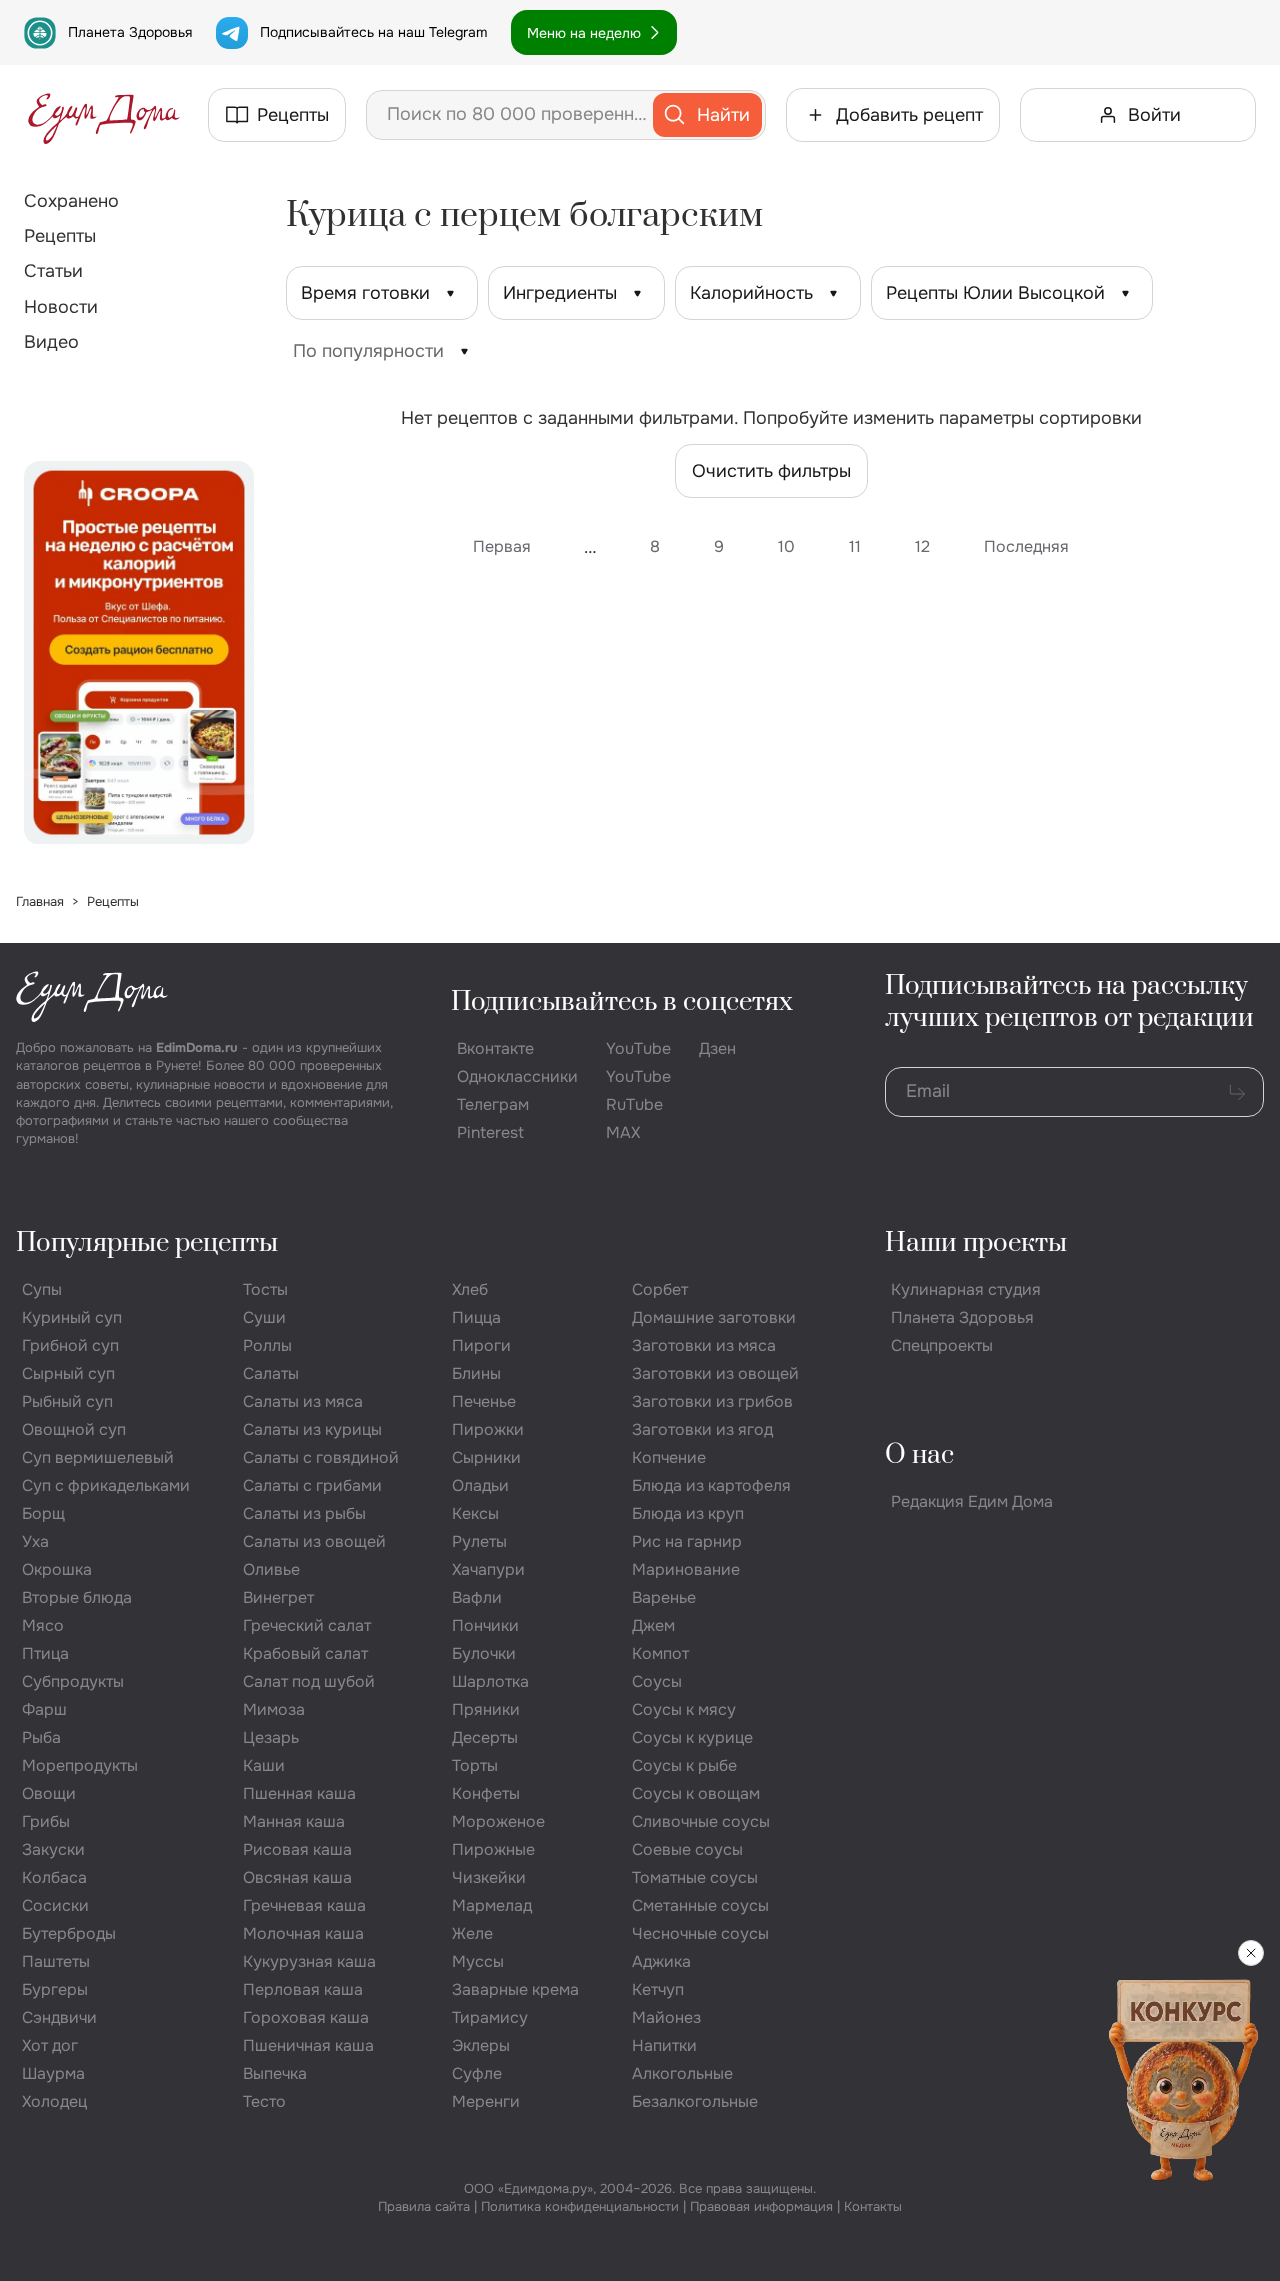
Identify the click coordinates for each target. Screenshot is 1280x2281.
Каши (264, 1765)
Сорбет (660, 1289)
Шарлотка (490, 1681)
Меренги (486, 2101)
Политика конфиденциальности (580, 2206)
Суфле (477, 2073)
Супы (42, 1289)
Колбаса (54, 1877)
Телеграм (493, 1104)
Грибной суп (70, 1345)
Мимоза (274, 1709)
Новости (61, 307)
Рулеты (479, 1541)
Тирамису (490, 2017)
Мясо (43, 1625)
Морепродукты (80, 1765)
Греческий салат (307, 1625)
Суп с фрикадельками (106, 1485)
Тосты (265, 1289)
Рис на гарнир (687, 1541)
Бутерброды (69, 1933)
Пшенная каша (299, 1793)
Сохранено (71, 201)
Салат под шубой (309, 1681)
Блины (476, 1373)
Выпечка (275, 2073)
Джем (653, 1625)
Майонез (666, 2017)
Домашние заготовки (714, 1317)
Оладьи (480, 1485)
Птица (45, 1653)
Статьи (53, 271)
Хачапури (488, 1569)
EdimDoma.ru (197, 1047)
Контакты (873, 2206)
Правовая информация (761, 2206)
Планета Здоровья (130, 32)
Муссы (478, 1961)
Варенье (664, 1597)
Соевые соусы (687, 1849)
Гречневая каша (304, 1905)
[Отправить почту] (1237, 1092)
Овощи (49, 1793)
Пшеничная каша (308, 2045)
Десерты (485, 1737)
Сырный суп (68, 1373)
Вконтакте (495, 1048)
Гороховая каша (306, 2017)
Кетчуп (658, 1989)
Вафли (477, 1597)
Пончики (485, 1625)
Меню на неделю (584, 33)
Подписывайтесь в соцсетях (622, 1002)
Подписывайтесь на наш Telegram (373, 32)
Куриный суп (72, 1317)
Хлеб (470, 1289)
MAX (623, 1132)
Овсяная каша (297, 1877)
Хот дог (50, 2045)
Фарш (44, 1709)
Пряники (486, 1709)
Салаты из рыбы (304, 1513)
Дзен (717, 1048)
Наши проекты (976, 1243)
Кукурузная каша (309, 1961)
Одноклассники (517, 1076)
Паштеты (56, 1961)
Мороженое (498, 1821)
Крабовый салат (305, 1653)
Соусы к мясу (684, 1709)
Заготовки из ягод (702, 1429)
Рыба (41, 1737)
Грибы (46, 1821)
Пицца (476, 1317)
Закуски (53, 1849)
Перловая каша (303, 1989)
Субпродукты (73, 1681)
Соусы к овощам (696, 1793)
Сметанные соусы (700, 1905)
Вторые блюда (77, 1597)
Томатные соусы (695, 1877)
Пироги (481, 1345)
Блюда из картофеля (711, 1485)
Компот (660, 1653)
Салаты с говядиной (321, 1457)
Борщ (43, 1513)
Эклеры (481, 2045)
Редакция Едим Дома (972, 1501)
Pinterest (490, 1132)
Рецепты (60, 236)
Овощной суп (74, 1429)
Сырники (486, 1457)
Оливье (271, 1569)
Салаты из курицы (312, 1429)
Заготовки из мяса (704, 1345)
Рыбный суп (67, 1401)
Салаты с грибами (312, 1485)
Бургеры (55, 1989)
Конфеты (486, 1793)
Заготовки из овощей (715, 1373)
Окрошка (57, 1569)
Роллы (267, 1345)
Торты (475, 1765)
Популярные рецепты (147, 1243)
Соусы (657, 1681)
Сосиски (55, 1905)
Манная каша (294, 1821)
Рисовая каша (297, 1849)
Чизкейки (489, 1877)
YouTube (638, 1048)
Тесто (264, 2101)
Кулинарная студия (966, 1289)
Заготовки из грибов (712, 1401)
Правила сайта (424, 2206)
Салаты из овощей (314, 1541)
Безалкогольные (695, 2101)
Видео (51, 342)
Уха (35, 1541)
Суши (264, 1317)
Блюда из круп (688, 1513)
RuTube (634, 1104)
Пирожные (493, 1849)
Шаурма (53, 2073)
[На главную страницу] (104, 115)
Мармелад (492, 1905)
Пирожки (488, 1429)
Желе (472, 1933)
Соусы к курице (692, 1737)
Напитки (664, 2045)
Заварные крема (515, 1989)
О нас (919, 1455)
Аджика (661, 1961)
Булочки (484, 1653)
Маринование (686, 1569)
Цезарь (271, 1737)
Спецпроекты (942, 1345)
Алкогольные (682, 2073)
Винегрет (278, 1597)
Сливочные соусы (701, 1821)
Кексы (475, 1513)
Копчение (669, 1457)
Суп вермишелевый (98, 1457)
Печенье (484, 1401)
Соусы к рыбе (684, 1765)
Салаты (271, 1373)
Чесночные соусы (700, 1933)
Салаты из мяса (303, 1401)
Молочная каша (303, 1933)
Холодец (54, 2101)
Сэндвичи (59, 2017)
